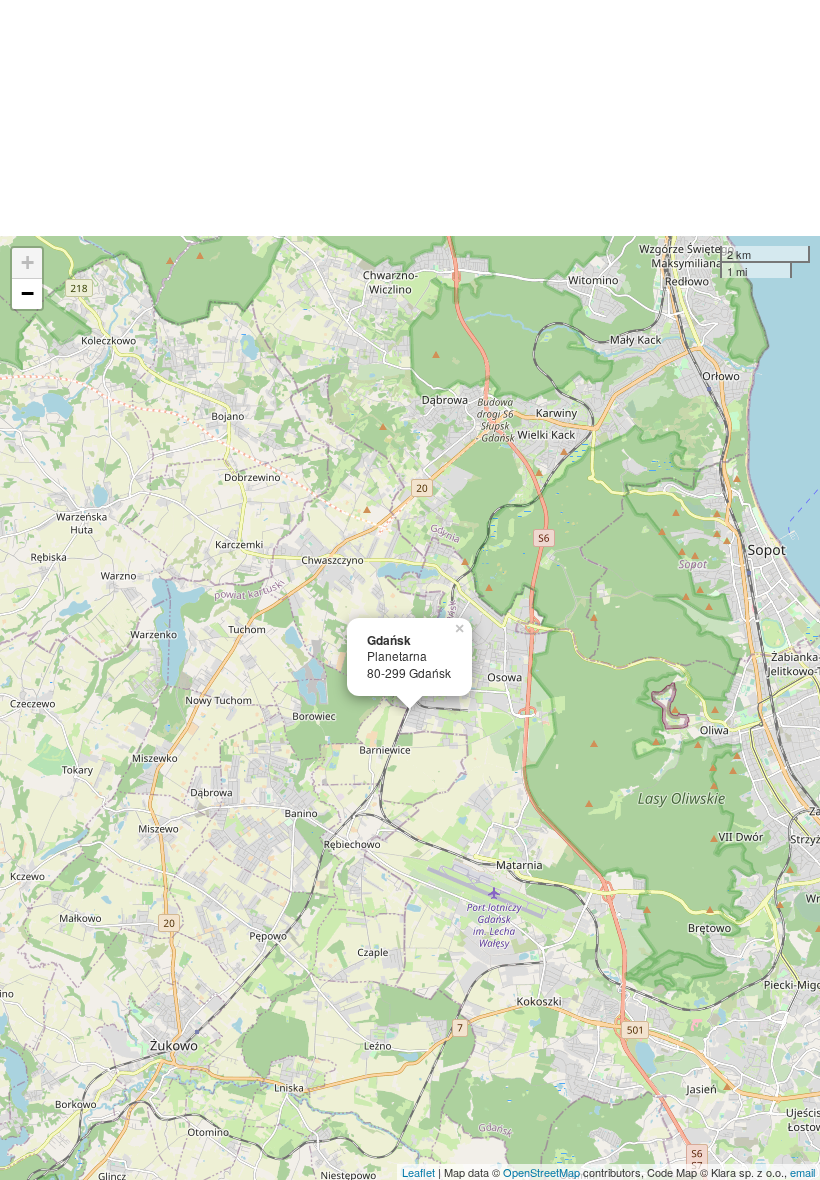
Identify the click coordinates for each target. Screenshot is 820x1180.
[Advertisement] (410, 118)
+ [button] (27, 262)
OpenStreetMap (541, 1172)
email (802, 1172)
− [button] (27, 293)
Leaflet (418, 1172)
